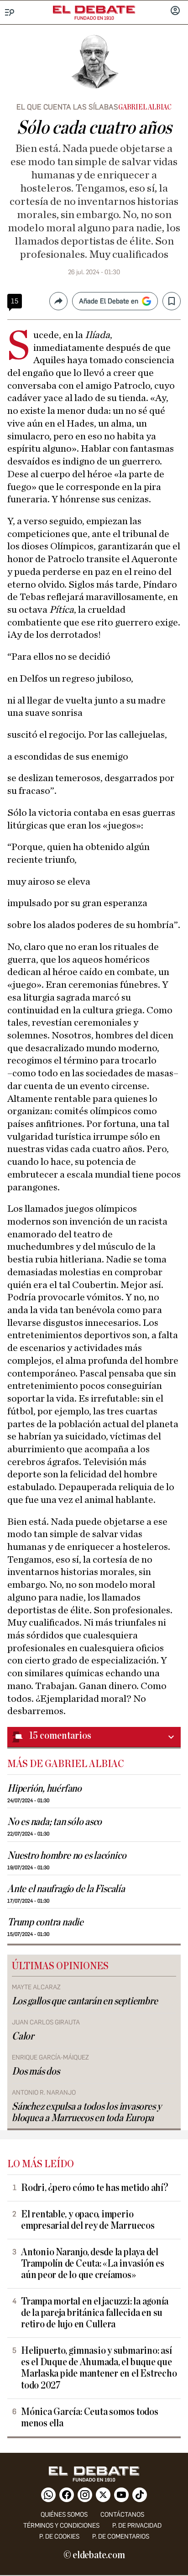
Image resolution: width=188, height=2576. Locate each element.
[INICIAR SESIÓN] (175, 11)
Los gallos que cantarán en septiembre (85, 2001)
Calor (23, 2036)
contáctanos (122, 2515)
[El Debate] (94, 10)
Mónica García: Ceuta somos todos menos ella (90, 2418)
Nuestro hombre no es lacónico (67, 1856)
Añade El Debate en (109, 301)
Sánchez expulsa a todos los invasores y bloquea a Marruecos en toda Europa (87, 2112)
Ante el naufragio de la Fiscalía (66, 1889)
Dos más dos (36, 2072)
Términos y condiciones (61, 2526)
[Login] (175, 11)
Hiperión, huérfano (44, 1789)
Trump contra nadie (45, 1922)
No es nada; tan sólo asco (55, 1822)
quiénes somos (64, 2515)
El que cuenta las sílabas (67, 107)
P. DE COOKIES (59, 2537)
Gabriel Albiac (145, 107)
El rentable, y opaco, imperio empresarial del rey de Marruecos (88, 2220)
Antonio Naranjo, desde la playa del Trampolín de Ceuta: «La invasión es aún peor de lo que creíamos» (93, 2264)
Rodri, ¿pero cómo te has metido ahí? (95, 2188)
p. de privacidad (137, 2526)
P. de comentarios (121, 2537)
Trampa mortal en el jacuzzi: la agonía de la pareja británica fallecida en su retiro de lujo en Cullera (95, 2313)
